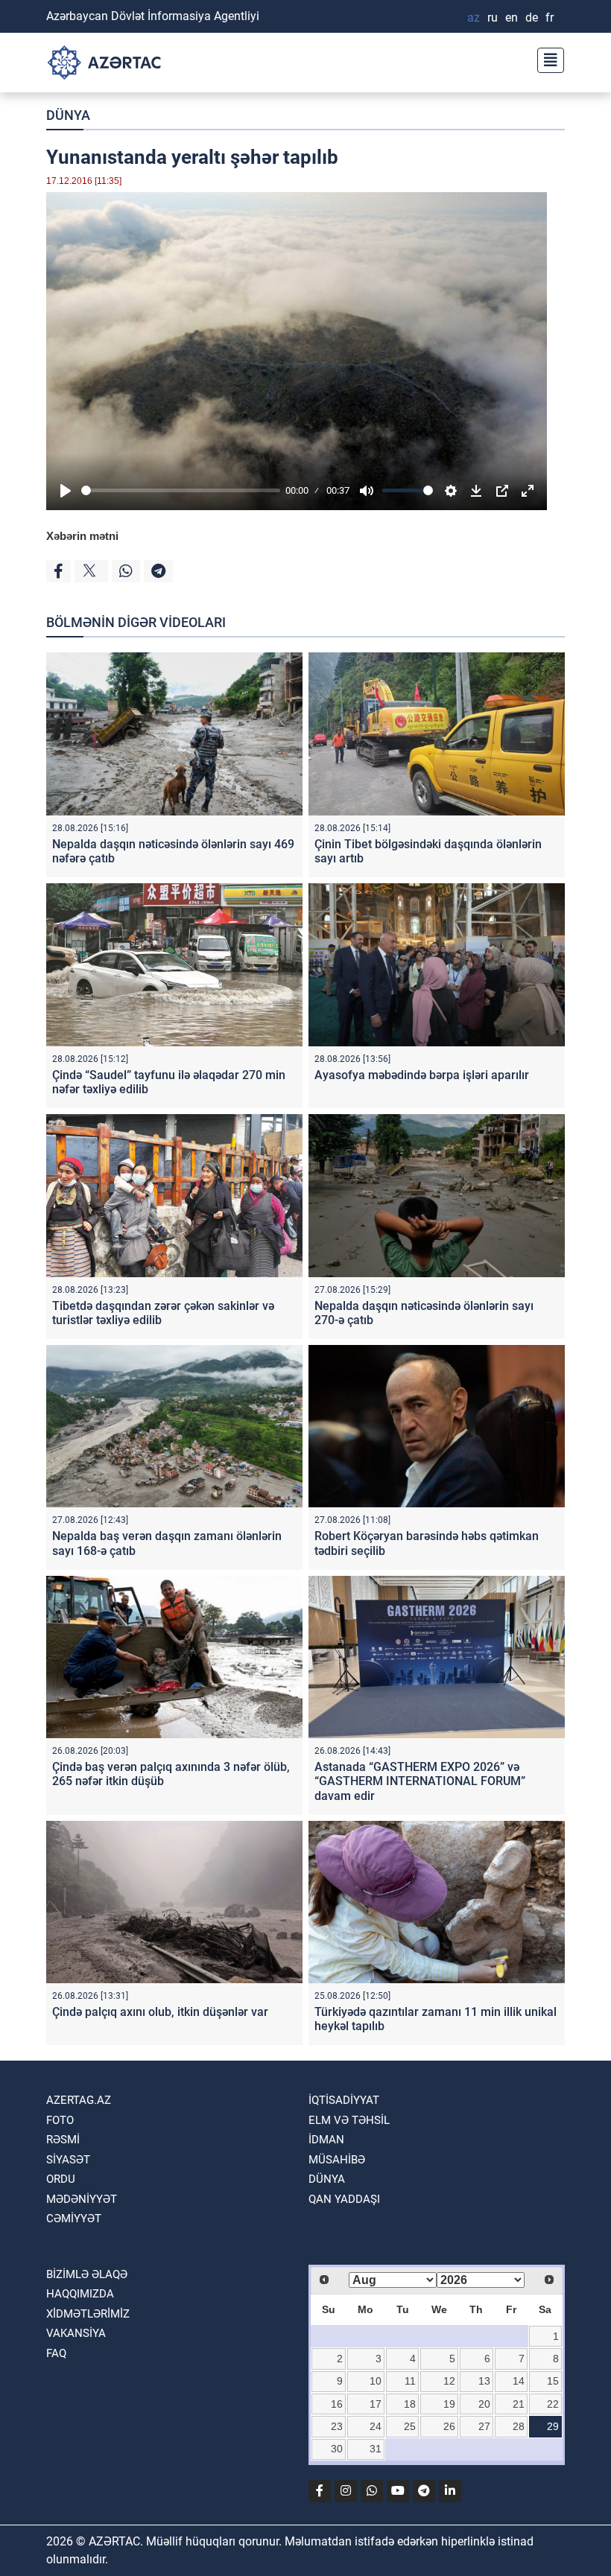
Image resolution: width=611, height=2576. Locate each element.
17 (376, 2404)
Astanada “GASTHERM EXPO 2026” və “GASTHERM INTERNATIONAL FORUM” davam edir (420, 1781)
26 (449, 2426)
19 (449, 2404)
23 (337, 2426)
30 (337, 2449)
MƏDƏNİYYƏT (82, 2199)
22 (553, 2404)
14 (519, 2381)
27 (484, 2426)
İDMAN (326, 2140)
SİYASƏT (68, 2160)
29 (553, 2426)
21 (519, 2404)
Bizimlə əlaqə (87, 2274)
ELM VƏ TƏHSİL (349, 2120)
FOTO (60, 2120)
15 (553, 2381)
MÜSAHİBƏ (337, 2160)
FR (550, 18)
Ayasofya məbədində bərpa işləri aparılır (422, 1075)
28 (519, 2426)
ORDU (61, 2179)
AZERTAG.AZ (79, 2100)
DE (532, 18)
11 (410, 2381)
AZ (474, 18)
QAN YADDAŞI (344, 2199)
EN (512, 18)
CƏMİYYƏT (74, 2219)
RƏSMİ (63, 2140)
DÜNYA (68, 115)
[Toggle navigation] (546, 58)
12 (449, 2381)
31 (376, 2449)
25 (410, 2426)
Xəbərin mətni (82, 536)
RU (493, 18)
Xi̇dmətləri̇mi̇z (88, 2314)
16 (337, 2404)
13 (484, 2381)
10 (376, 2381)
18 (410, 2404)
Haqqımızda (80, 2294)
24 (376, 2426)
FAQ (56, 2353)
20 (484, 2404)
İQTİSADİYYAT (344, 2100)
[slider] (181, 490)
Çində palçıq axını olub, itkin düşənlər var (160, 2012)
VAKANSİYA (76, 2333)
